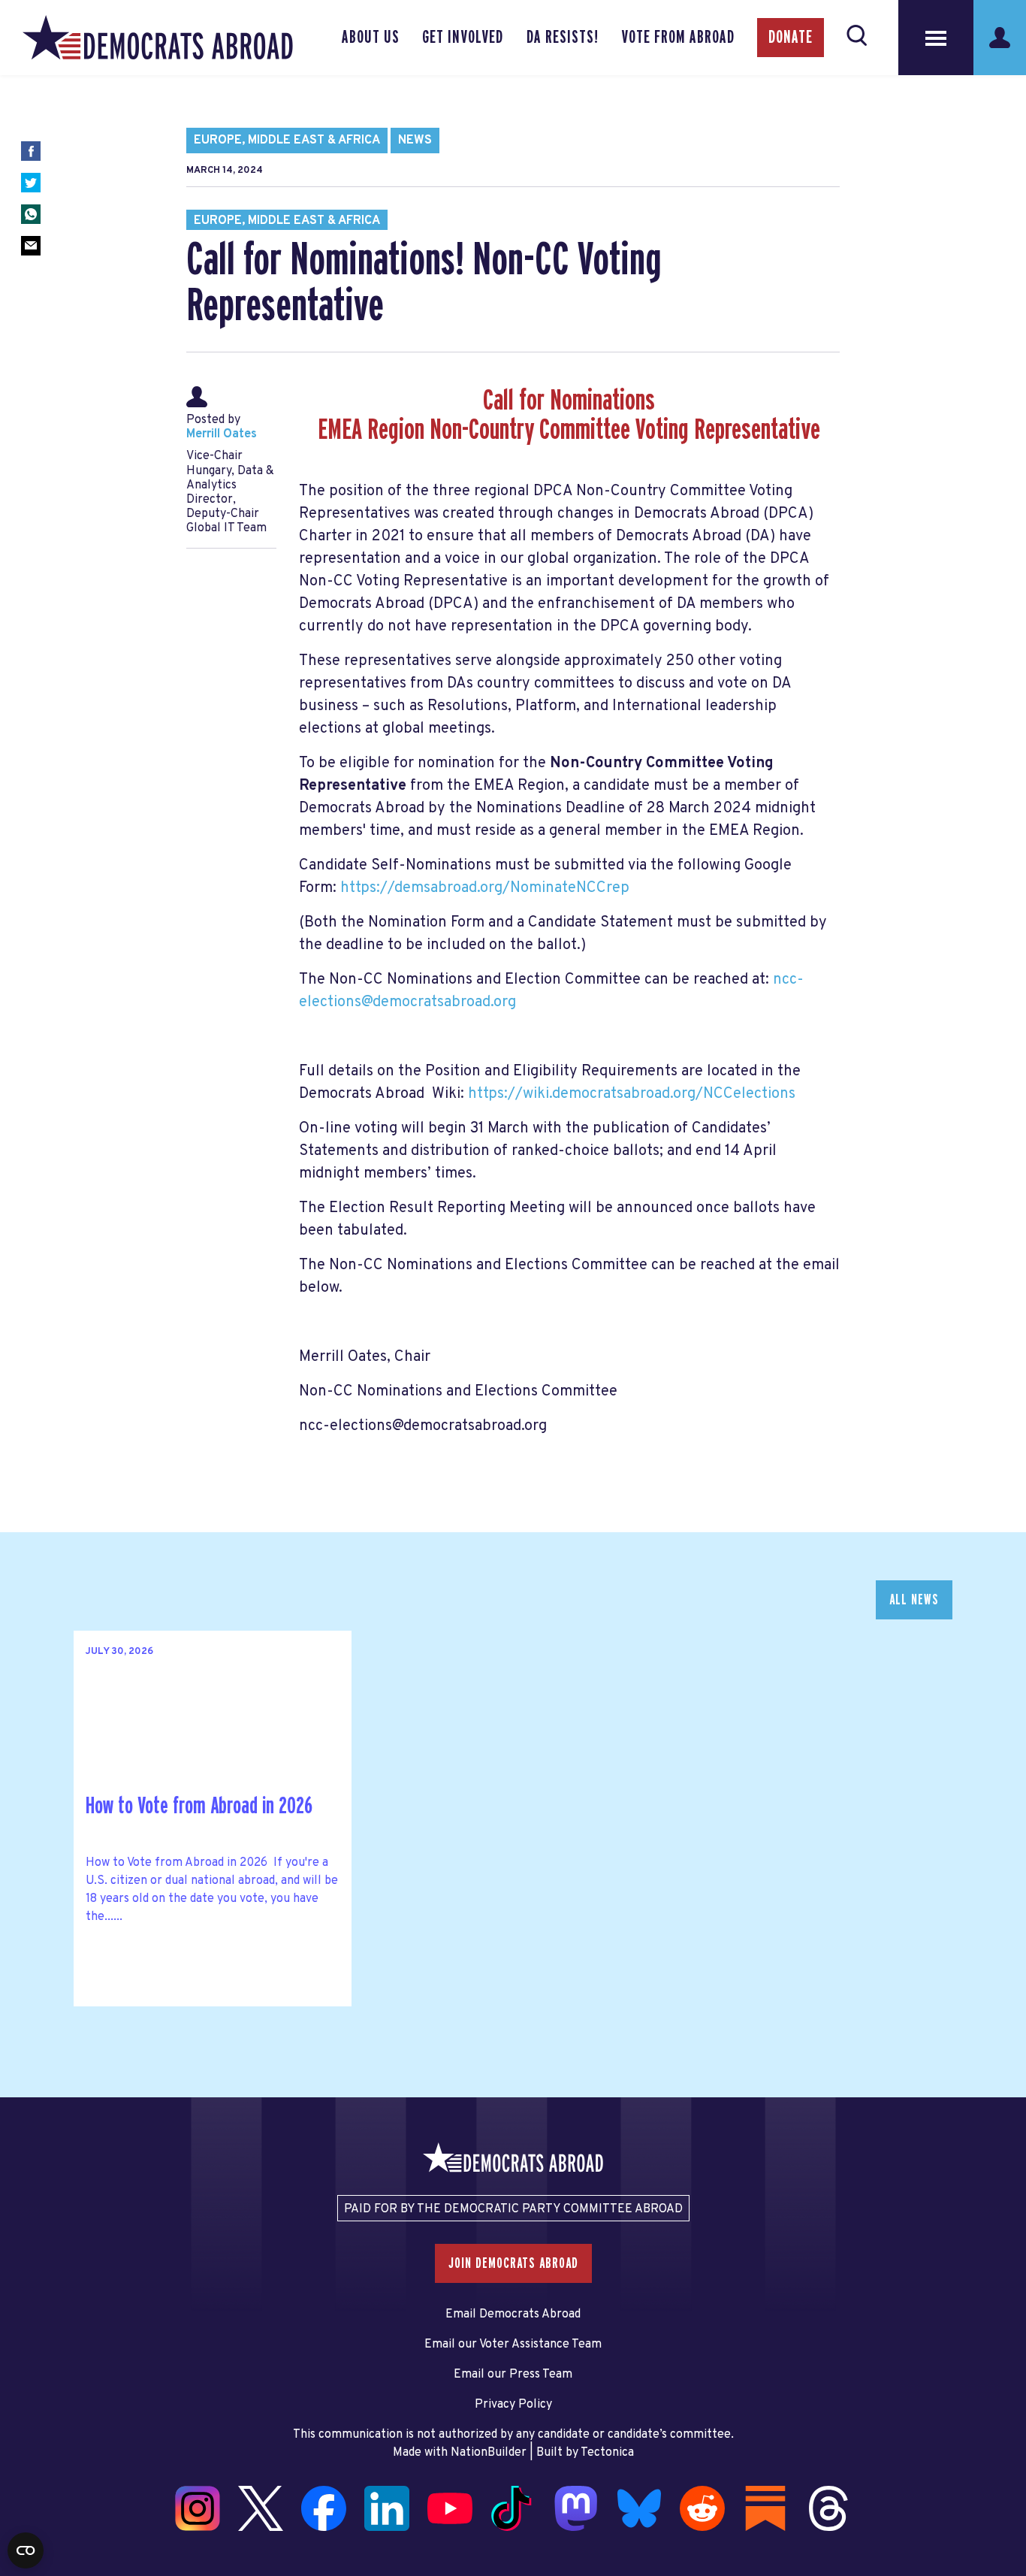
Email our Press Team (513, 2375)
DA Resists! (563, 38)
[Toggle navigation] (936, 38)
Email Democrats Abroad (513, 2314)
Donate (791, 38)
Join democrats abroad (513, 2263)
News (415, 141)
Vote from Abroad (678, 38)
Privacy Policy (513, 2405)
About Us (371, 38)
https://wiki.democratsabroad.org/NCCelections (632, 1094)
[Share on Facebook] (31, 151)
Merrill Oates (222, 434)
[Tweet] (31, 183)
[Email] (31, 246)
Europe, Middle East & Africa (287, 141)
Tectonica (607, 2453)
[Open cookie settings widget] (26, 2550)
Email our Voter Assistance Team (513, 2345)
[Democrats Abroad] (158, 38)
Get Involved (463, 38)
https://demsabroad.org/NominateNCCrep (485, 888)
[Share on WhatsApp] (31, 214)
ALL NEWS (914, 1600)
